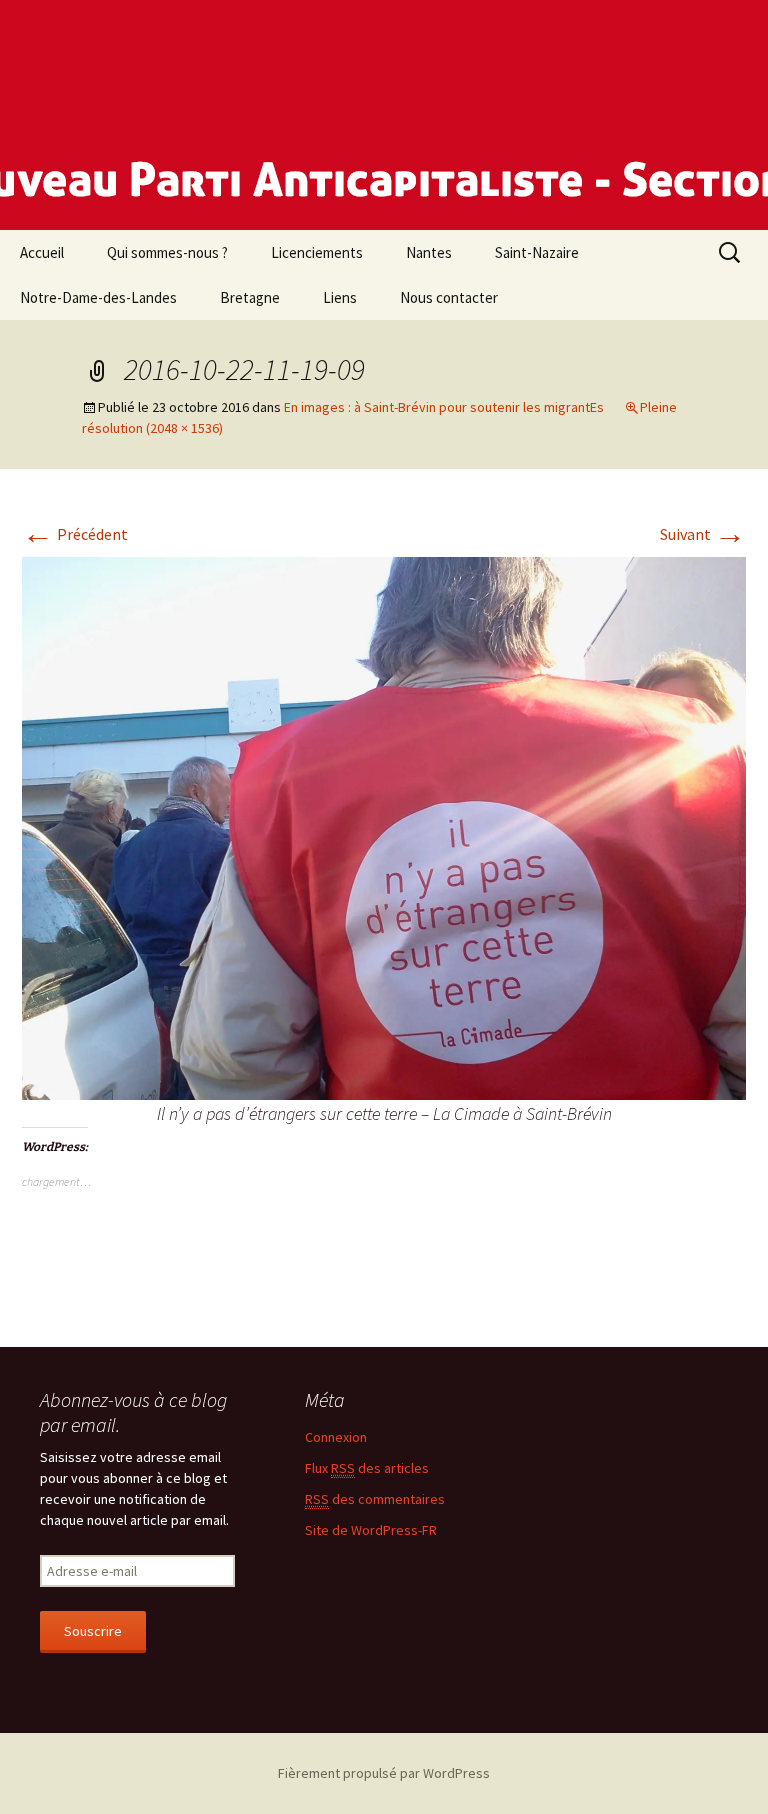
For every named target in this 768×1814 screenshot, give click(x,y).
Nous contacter (449, 297)
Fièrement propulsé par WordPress (384, 1773)
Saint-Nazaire (537, 252)
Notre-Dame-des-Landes (98, 297)
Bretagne (250, 297)
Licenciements (317, 252)
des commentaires (375, 1499)
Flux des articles (367, 1468)
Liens (340, 297)
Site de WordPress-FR (371, 1530)
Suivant (703, 534)
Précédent (75, 534)
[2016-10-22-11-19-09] (384, 826)
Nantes (429, 252)
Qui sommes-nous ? (167, 252)
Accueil (42, 252)
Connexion (336, 1437)
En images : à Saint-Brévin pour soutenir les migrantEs (444, 407)
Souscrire (93, 1631)
